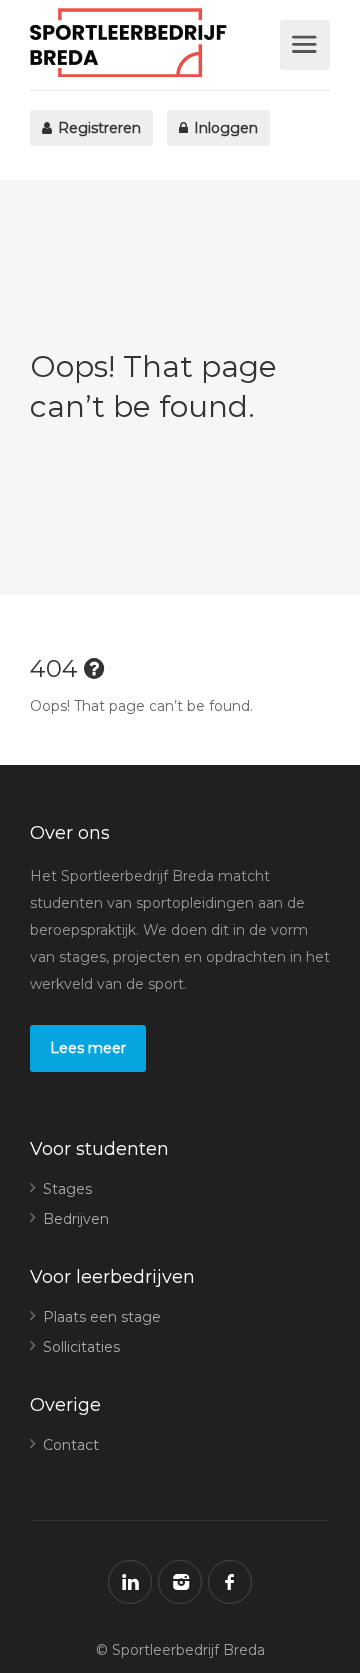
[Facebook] (230, 1582)
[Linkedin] (130, 1582)
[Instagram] (180, 1582)
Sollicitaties (81, 1347)
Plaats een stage (102, 1317)
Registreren (97, 128)
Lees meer (88, 1048)
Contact (71, 1445)
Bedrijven (76, 1219)
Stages (67, 1189)
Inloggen (224, 128)
